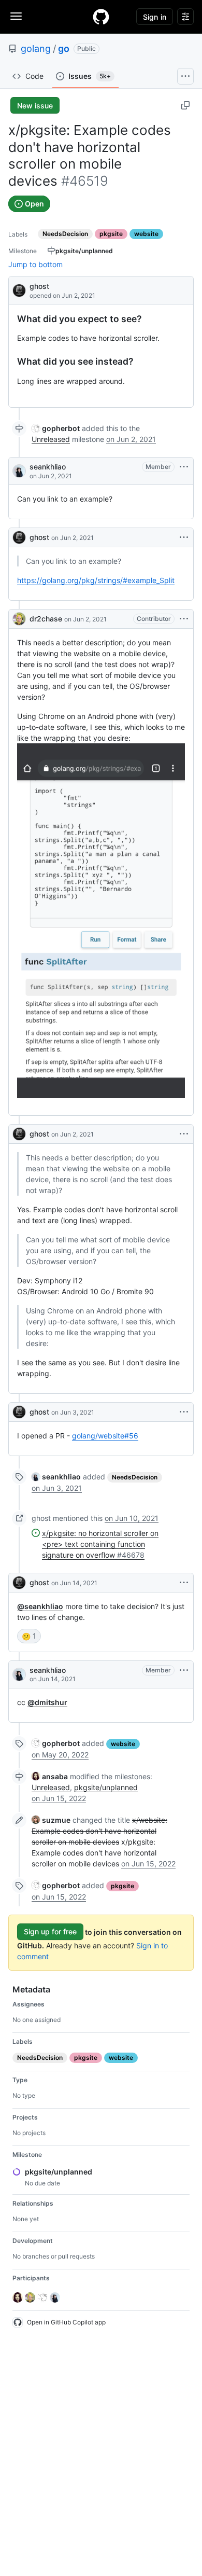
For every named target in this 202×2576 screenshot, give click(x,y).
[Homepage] (101, 17)
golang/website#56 (105, 1436)
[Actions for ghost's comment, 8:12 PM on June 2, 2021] (184, 1134)
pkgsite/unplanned (106, 1787)
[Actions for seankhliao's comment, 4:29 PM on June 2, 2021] (184, 467)
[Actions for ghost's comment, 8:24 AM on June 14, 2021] (184, 1583)
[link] (56, 428)
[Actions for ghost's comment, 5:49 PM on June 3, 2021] (184, 1412)
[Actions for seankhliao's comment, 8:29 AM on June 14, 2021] (184, 1670)
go (64, 49)
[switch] (29, 1636)
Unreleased (51, 439)
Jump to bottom (35, 264)
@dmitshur (47, 1702)
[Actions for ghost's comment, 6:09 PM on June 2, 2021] (184, 537)
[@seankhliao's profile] (19, 471)
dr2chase (46, 619)
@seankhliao (40, 1606)
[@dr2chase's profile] (19, 619)
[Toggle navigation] (16, 16)
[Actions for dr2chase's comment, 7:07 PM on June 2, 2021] (184, 619)
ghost (39, 286)
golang (36, 49)
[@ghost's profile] (19, 290)
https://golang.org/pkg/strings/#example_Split (96, 580)
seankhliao (48, 467)
